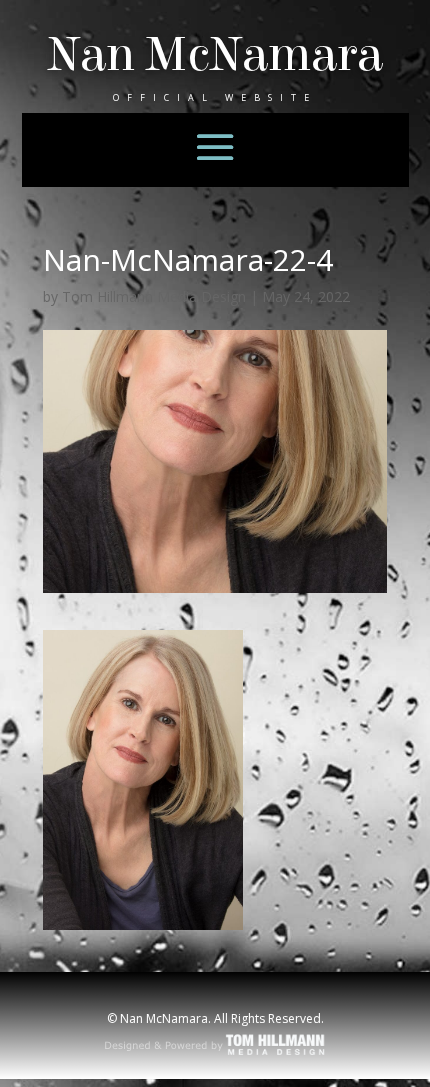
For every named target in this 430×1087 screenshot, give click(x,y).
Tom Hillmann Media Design (154, 296)
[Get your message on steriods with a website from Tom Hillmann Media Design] (215, 1052)
